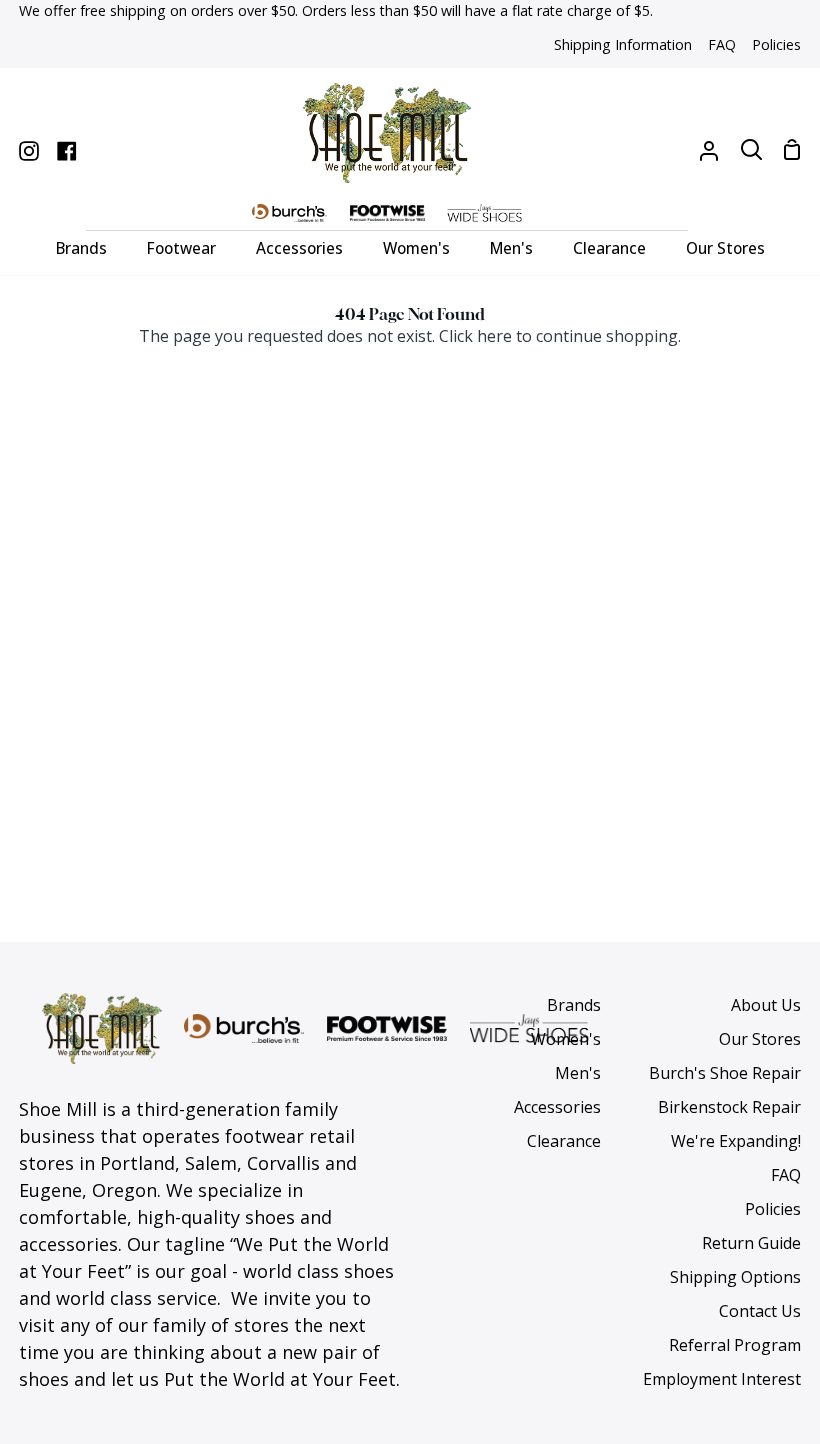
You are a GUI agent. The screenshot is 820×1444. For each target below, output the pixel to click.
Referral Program (735, 1345)
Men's (578, 1073)
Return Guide (751, 1243)
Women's (566, 1039)
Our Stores (760, 1039)
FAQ (786, 1175)
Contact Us (760, 1311)
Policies (773, 1209)
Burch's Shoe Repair (725, 1073)
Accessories (557, 1107)
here (494, 336)
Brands (574, 1005)
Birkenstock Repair (729, 1107)
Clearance (564, 1141)
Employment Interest (722, 1379)
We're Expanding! (736, 1141)
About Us (766, 1005)
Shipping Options (735, 1277)
